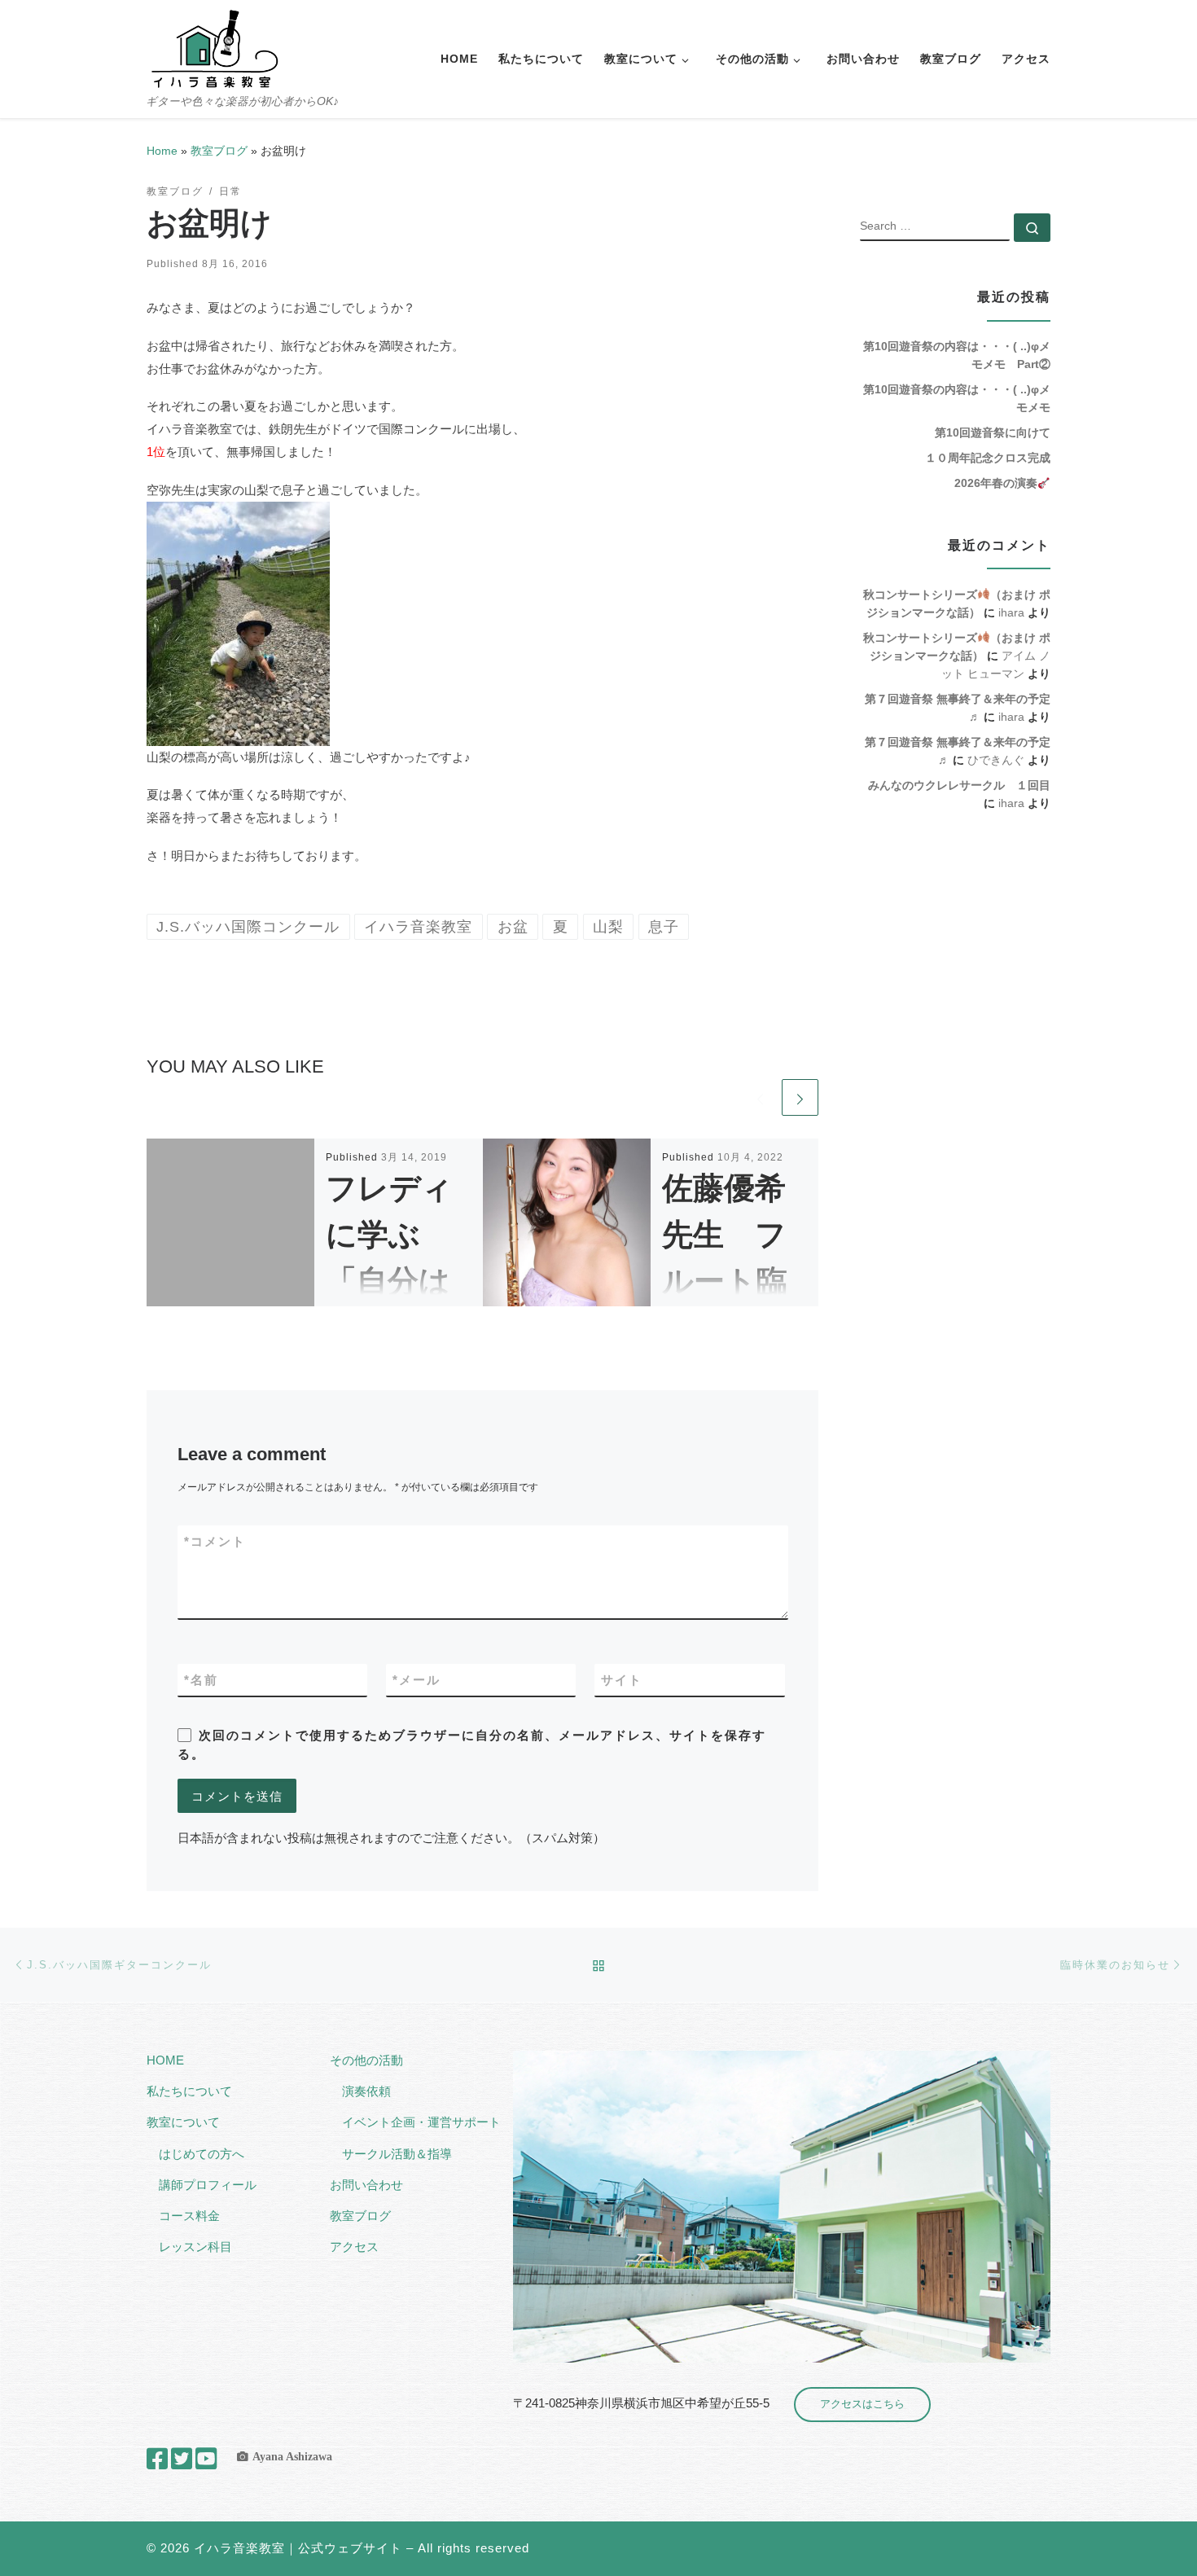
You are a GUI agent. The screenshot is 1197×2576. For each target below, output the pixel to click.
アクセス (354, 2247)
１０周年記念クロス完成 (988, 458)
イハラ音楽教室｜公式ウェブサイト (298, 2548)
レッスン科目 (195, 2247)
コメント (215, 1541)
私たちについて (189, 2091)
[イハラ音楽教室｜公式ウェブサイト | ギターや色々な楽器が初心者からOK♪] (214, 47)
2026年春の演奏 (996, 483)
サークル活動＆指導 (397, 2154)
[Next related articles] (800, 1097)
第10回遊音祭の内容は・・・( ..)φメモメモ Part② (957, 355)
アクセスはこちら (862, 2404)
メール (417, 1680)
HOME (165, 2060)
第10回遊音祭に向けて (993, 432)
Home (162, 151)
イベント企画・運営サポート (421, 2122)
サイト (622, 1680)
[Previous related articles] (760, 1097)
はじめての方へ (202, 2154)
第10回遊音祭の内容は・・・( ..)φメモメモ (957, 398)
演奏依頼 (366, 2091)
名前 (201, 1680)
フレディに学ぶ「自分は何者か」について (389, 1281)
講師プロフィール (208, 2185)
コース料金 (189, 2216)
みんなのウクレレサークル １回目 (959, 785)
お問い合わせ (366, 2185)
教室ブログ (219, 151)
